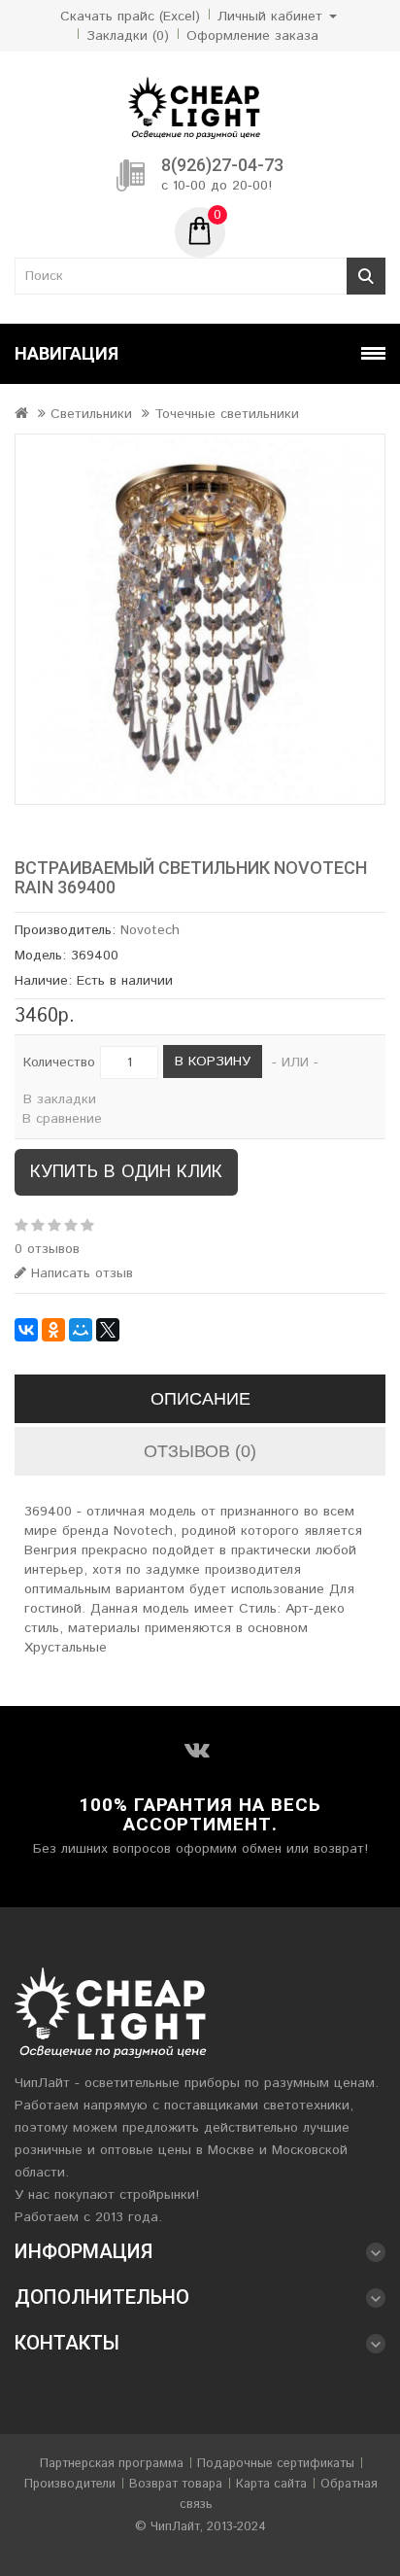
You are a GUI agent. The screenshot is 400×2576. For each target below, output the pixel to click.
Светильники (91, 414)
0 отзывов (47, 1249)
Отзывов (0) (200, 1451)
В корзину (213, 1062)
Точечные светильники (227, 414)
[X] (108, 1330)
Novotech (150, 930)
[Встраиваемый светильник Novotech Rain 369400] (200, 619)
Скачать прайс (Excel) (130, 17)
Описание (200, 1399)
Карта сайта (271, 2484)
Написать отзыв (80, 1273)
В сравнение (62, 1119)
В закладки (60, 1099)
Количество (59, 1062)
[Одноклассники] (53, 1330)
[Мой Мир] (81, 1330)
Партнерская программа (112, 2464)
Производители (70, 2484)
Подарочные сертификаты (276, 2464)
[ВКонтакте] (26, 1330)
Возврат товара (176, 2484)
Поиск (366, 276)
